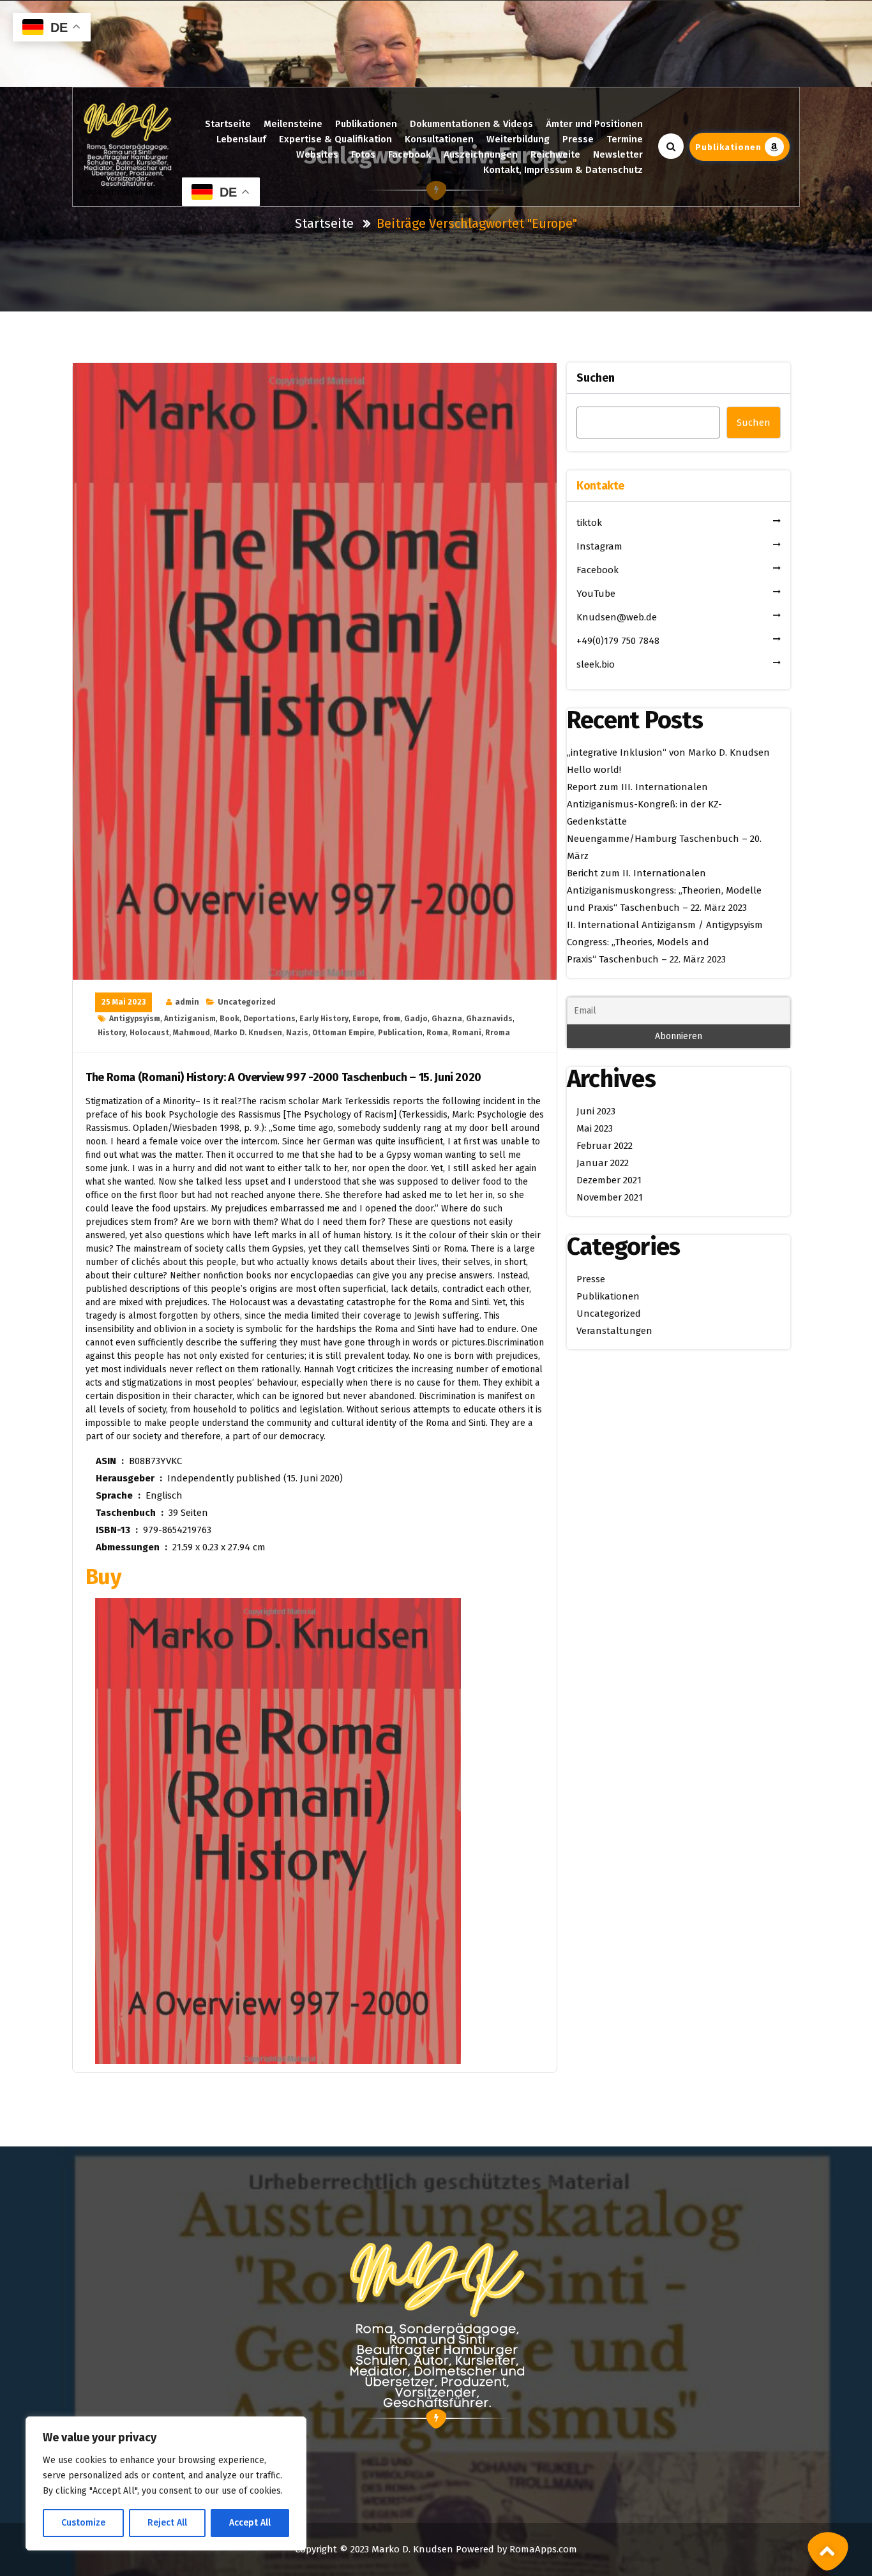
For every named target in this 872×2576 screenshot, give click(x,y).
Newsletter (618, 154)
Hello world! (594, 770)
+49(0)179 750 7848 (618, 641)
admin (187, 1002)
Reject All (167, 2523)
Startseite (228, 124)
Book (229, 1019)
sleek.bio (596, 664)
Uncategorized (247, 1002)
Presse (578, 139)
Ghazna (447, 1019)
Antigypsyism (135, 1019)
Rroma (498, 1033)
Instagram (599, 546)
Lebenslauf (241, 139)
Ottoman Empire (343, 1033)
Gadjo (416, 1019)
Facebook (410, 154)
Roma (437, 1033)
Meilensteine (293, 124)
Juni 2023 (596, 1111)
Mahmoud (192, 1033)
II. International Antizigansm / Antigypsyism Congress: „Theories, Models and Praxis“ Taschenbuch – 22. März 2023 (665, 942)
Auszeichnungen (481, 154)
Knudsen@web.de (617, 617)
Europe (365, 1019)
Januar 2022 (603, 1163)
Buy (103, 1577)
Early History (324, 1019)
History (112, 1033)
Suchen (596, 378)
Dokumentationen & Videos (471, 124)
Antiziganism (190, 1019)
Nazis (297, 1033)
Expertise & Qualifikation (335, 139)
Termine (625, 139)
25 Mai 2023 (124, 1002)
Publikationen (366, 124)
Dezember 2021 (609, 1180)
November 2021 (610, 1197)
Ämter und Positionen (594, 124)
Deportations (269, 1019)
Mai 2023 (595, 1128)
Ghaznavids (489, 1019)
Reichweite (555, 154)
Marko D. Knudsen (248, 1033)
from (391, 1019)
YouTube (596, 594)
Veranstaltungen (614, 1331)
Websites (317, 154)
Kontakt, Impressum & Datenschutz (563, 170)
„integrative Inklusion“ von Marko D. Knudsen (668, 753)
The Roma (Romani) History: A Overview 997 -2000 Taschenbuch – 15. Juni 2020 (283, 1078)
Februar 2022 (605, 1146)
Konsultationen (439, 139)
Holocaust (149, 1033)
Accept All (250, 2523)
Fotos (363, 154)
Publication (400, 1033)
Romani (467, 1033)
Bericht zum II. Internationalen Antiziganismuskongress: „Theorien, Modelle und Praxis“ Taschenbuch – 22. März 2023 (664, 890)
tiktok (589, 523)
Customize (83, 2523)
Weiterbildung (518, 139)
